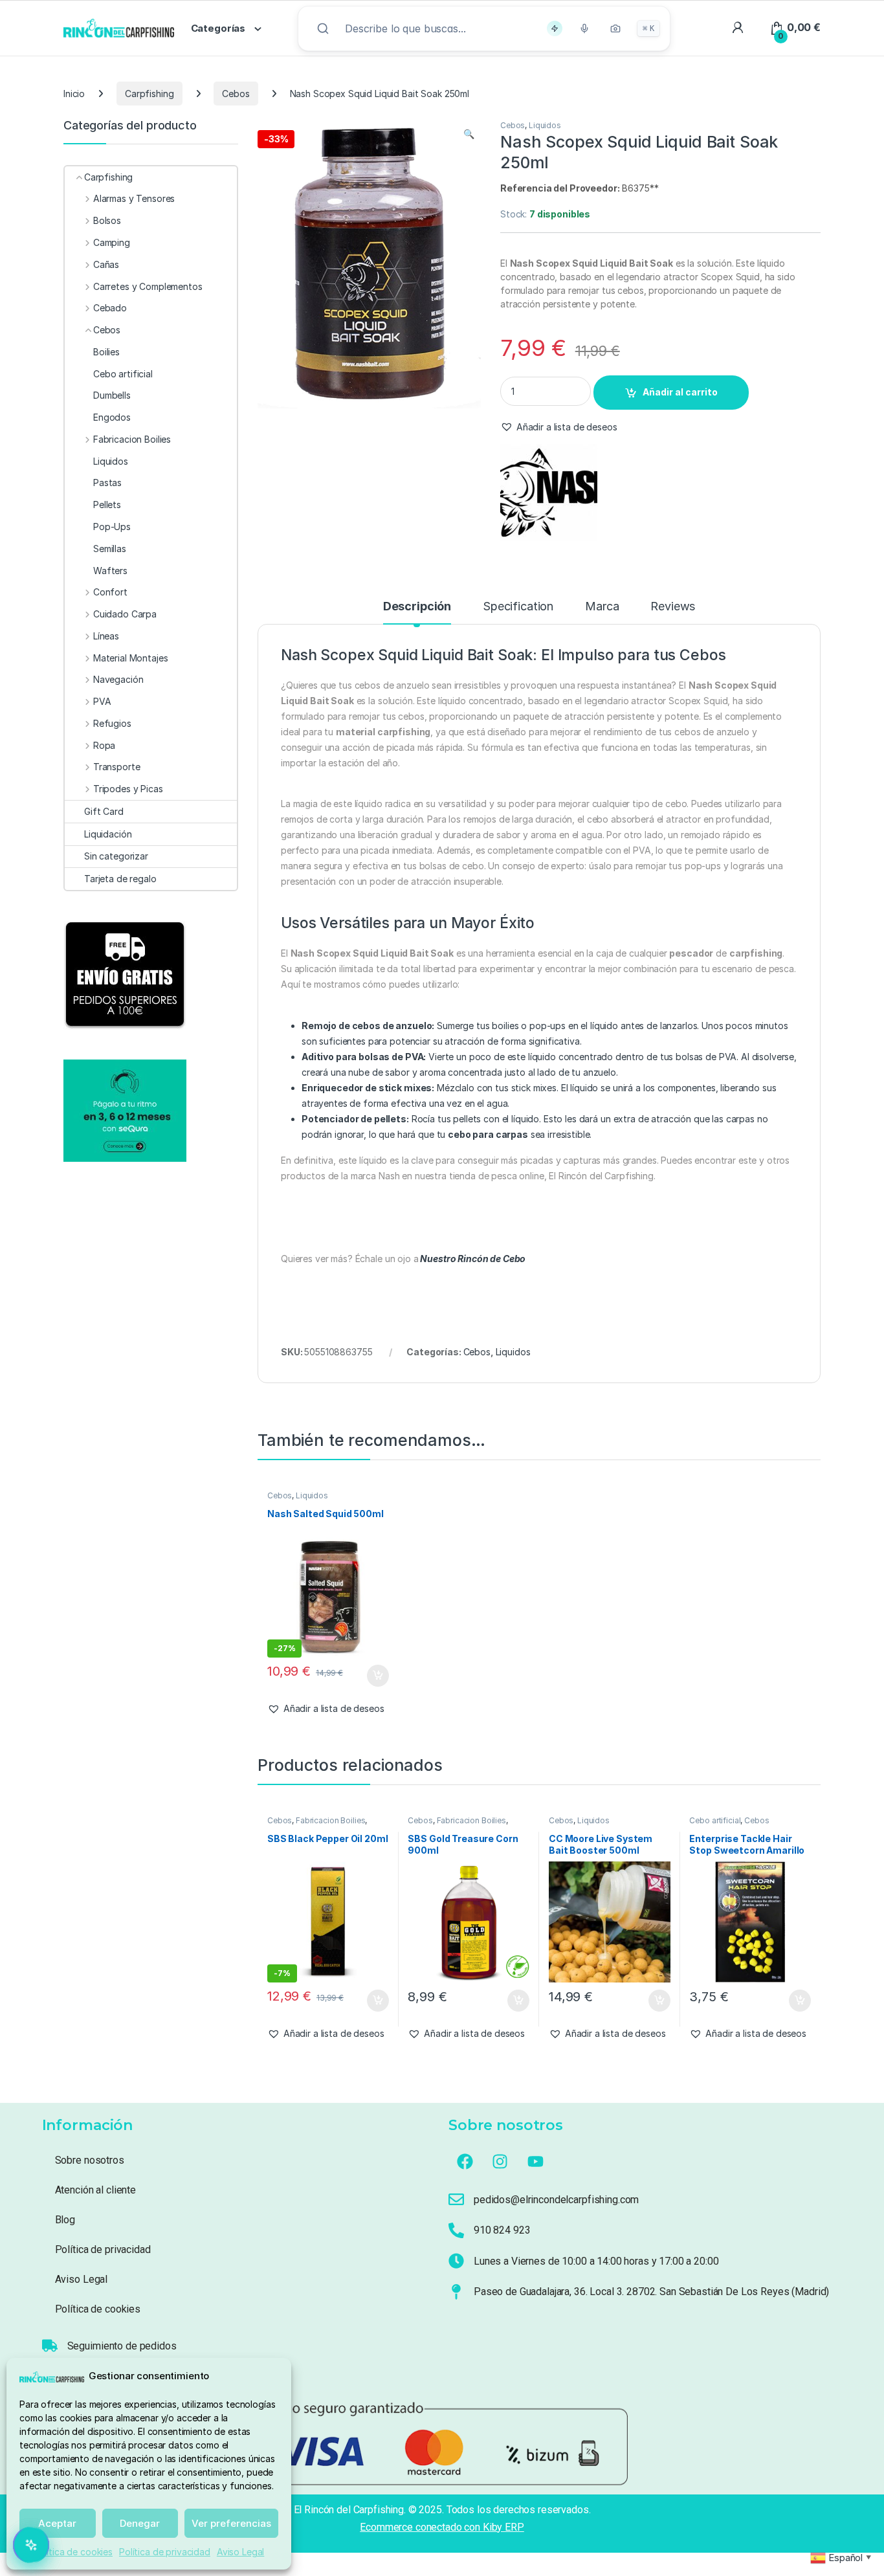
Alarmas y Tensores (134, 198)
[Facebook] (465, 2162)
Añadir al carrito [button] (375, 1676)
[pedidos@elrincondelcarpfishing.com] (456, 2199)
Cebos (236, 94)
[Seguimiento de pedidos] (50, 2346)
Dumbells (112, 395)
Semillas (110, 549)
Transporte (116, 767)
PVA (102, 701)
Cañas (106, 264)
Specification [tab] (518, 607)
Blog (65, 2220)
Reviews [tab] (673, 607)
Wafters (110, 571)
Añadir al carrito (680, 392)
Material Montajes (130, 658)
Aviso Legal (240, 2552)
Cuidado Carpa (125, 614)
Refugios (112, 723)
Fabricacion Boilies (330, 1820)
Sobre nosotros (90, 2160)
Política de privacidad (165, 2552)
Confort (110, 592)
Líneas (106, 636)
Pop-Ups (112, 527)
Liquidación (108, 834)
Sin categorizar (116, 856)
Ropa (104, 745)
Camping (112, 242)
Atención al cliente (95, 2190)
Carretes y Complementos (148, 286)
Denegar (140, 2523)
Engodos (112, 417)
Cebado (110, 308)
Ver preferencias (231, 2523)
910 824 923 (502, 2230)
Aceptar (57, 2523)
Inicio (74, 94)
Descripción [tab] (417, 607)
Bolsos (107, 220)
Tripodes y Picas (128, 789)
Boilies (106, 352)
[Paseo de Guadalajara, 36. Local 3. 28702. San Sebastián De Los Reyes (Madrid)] (456, 2292)
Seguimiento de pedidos (122, 2346)
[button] (469, 134)
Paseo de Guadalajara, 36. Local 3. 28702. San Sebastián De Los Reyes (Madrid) (651, 2292)
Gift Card (104, 811)
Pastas (107, 483)
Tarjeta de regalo (120, 879)
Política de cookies (73, 2552)
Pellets (107, 505)
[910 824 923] (456, 2230)
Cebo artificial (715, 1820)
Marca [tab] (602, 607)
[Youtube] (536, 2162)
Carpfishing (149, 94)
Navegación (118, 679)
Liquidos (545, 125)
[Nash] (549, 493)
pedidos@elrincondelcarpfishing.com (556, 2200)
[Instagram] (500, 2162)
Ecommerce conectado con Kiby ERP (442, 2527)
